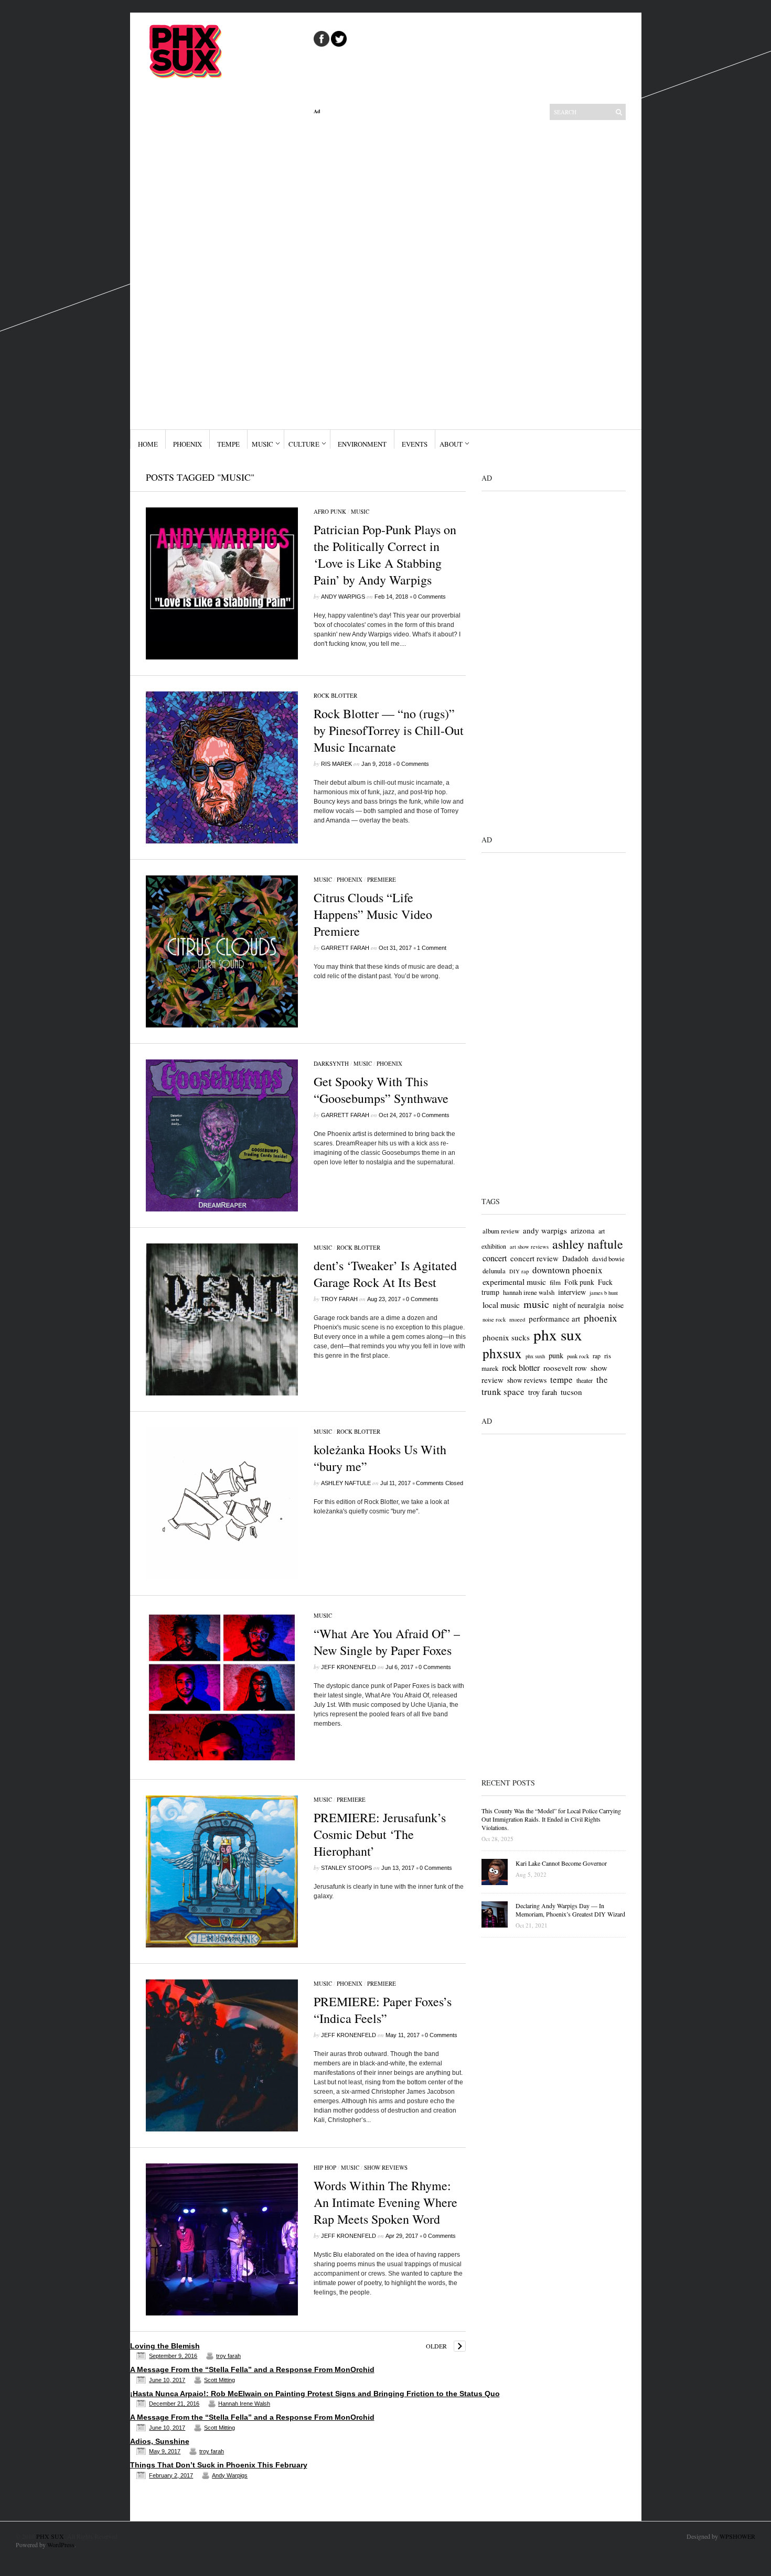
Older (436, 2346)
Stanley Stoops (346, 1868)
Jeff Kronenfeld (349, 1667)
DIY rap (519, 1271)
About (451, 444)
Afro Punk (330, 511)
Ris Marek (336, 764)
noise (616, 1305)
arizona (583, 1230)
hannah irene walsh (529, 1292)
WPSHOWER (737, 2536)
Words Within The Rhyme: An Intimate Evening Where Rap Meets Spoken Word (385, 2202)
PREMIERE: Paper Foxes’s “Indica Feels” (383, 2010)
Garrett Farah (345, 948)
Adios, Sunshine (160, 2441)
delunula (494, 1271)
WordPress (61, 2545)
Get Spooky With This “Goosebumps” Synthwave (381, 1090)
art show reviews (529, 1247)
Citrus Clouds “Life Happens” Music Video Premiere (373, 914)
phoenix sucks (506, 1337)
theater (585, 1380)
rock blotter (521, 1368)
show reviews (527, 1380)
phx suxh (535, 1356)
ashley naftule (588, 1244)
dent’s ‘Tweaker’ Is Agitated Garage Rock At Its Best (385, 1274)
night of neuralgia (579, 1305)
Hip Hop (325, 2167)
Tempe (228, 444)
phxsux (502, 1353)
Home (148, 444)
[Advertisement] (390, 272)
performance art (554, 1318)
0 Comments (430, 597)
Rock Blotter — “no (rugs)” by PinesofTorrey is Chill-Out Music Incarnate (389, 730)
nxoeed (517, 1319)
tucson (571, 1392)
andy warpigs (545, 1230)
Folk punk (579, 1282)
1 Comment (432, 948)
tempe (561, 1379)
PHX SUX (50, 2536)
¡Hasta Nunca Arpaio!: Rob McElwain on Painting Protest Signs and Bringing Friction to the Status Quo (315, 2394)
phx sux (558, 1334)
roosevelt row (565, 1368)
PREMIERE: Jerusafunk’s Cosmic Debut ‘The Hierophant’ (380, 1834)
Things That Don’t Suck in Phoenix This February (219, 2465)
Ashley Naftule (346, 1483)
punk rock (578, 1356)
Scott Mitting (219, 2380)
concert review (534, 1258)
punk (556, 1355)
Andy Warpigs (343, 597)
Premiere (382, 879)
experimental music (514, 1281)
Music (263, 444)
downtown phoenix (567, 1270)
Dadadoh (575, 1258)
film (555, 1282)
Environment (362, 444)
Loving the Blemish (165, 2346)
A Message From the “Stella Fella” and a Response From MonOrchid (252, 2369)
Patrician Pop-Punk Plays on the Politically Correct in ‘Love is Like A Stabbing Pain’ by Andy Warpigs (385, 555)
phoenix (601, 1318)
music (536, 1304)
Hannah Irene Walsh (244, 2404)
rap (597, 1356)
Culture (304, 444)
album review (501, 1231)
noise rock (494, 1319)
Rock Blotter (335, 695)
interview (572, 1292)
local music (501, 1305)
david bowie (608, 1259)
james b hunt (604, 1293)
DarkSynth (331, 1063)
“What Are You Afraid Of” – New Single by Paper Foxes (387, 1642)
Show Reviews (386, 2167)
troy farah (339, 1299)
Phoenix (188, 444)
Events (415, 444)
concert (495, 1258)
